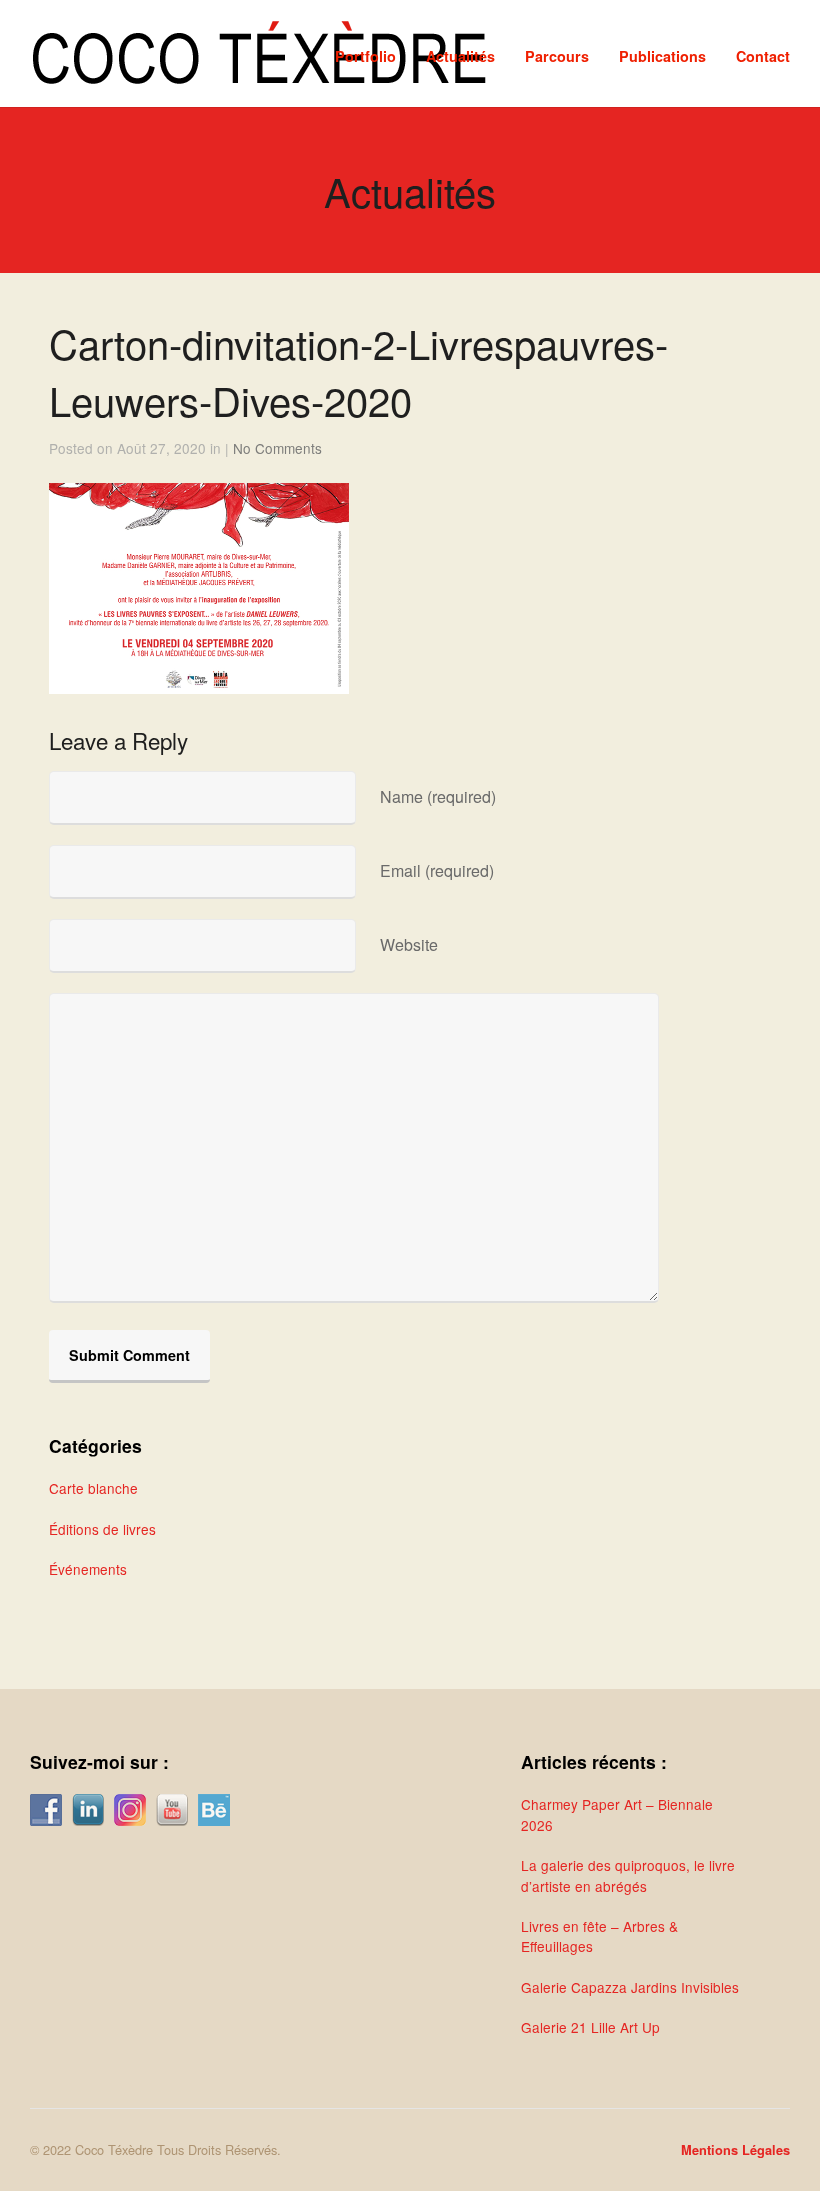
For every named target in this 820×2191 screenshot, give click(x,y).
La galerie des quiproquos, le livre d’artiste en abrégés (628, 1875)
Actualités (460, 56)
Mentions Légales (735, 2150)
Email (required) (437, 870)
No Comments (277, 448)
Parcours (557, 56)
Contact (763, 56)
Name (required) (438, 796)
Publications (662, 56)
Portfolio (365, 56)
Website (409, 944)
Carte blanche (93, 1488)
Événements (88, 1569)
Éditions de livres (102, 1529)
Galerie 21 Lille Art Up (590, 2027)
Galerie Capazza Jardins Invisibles (630, 1987)
